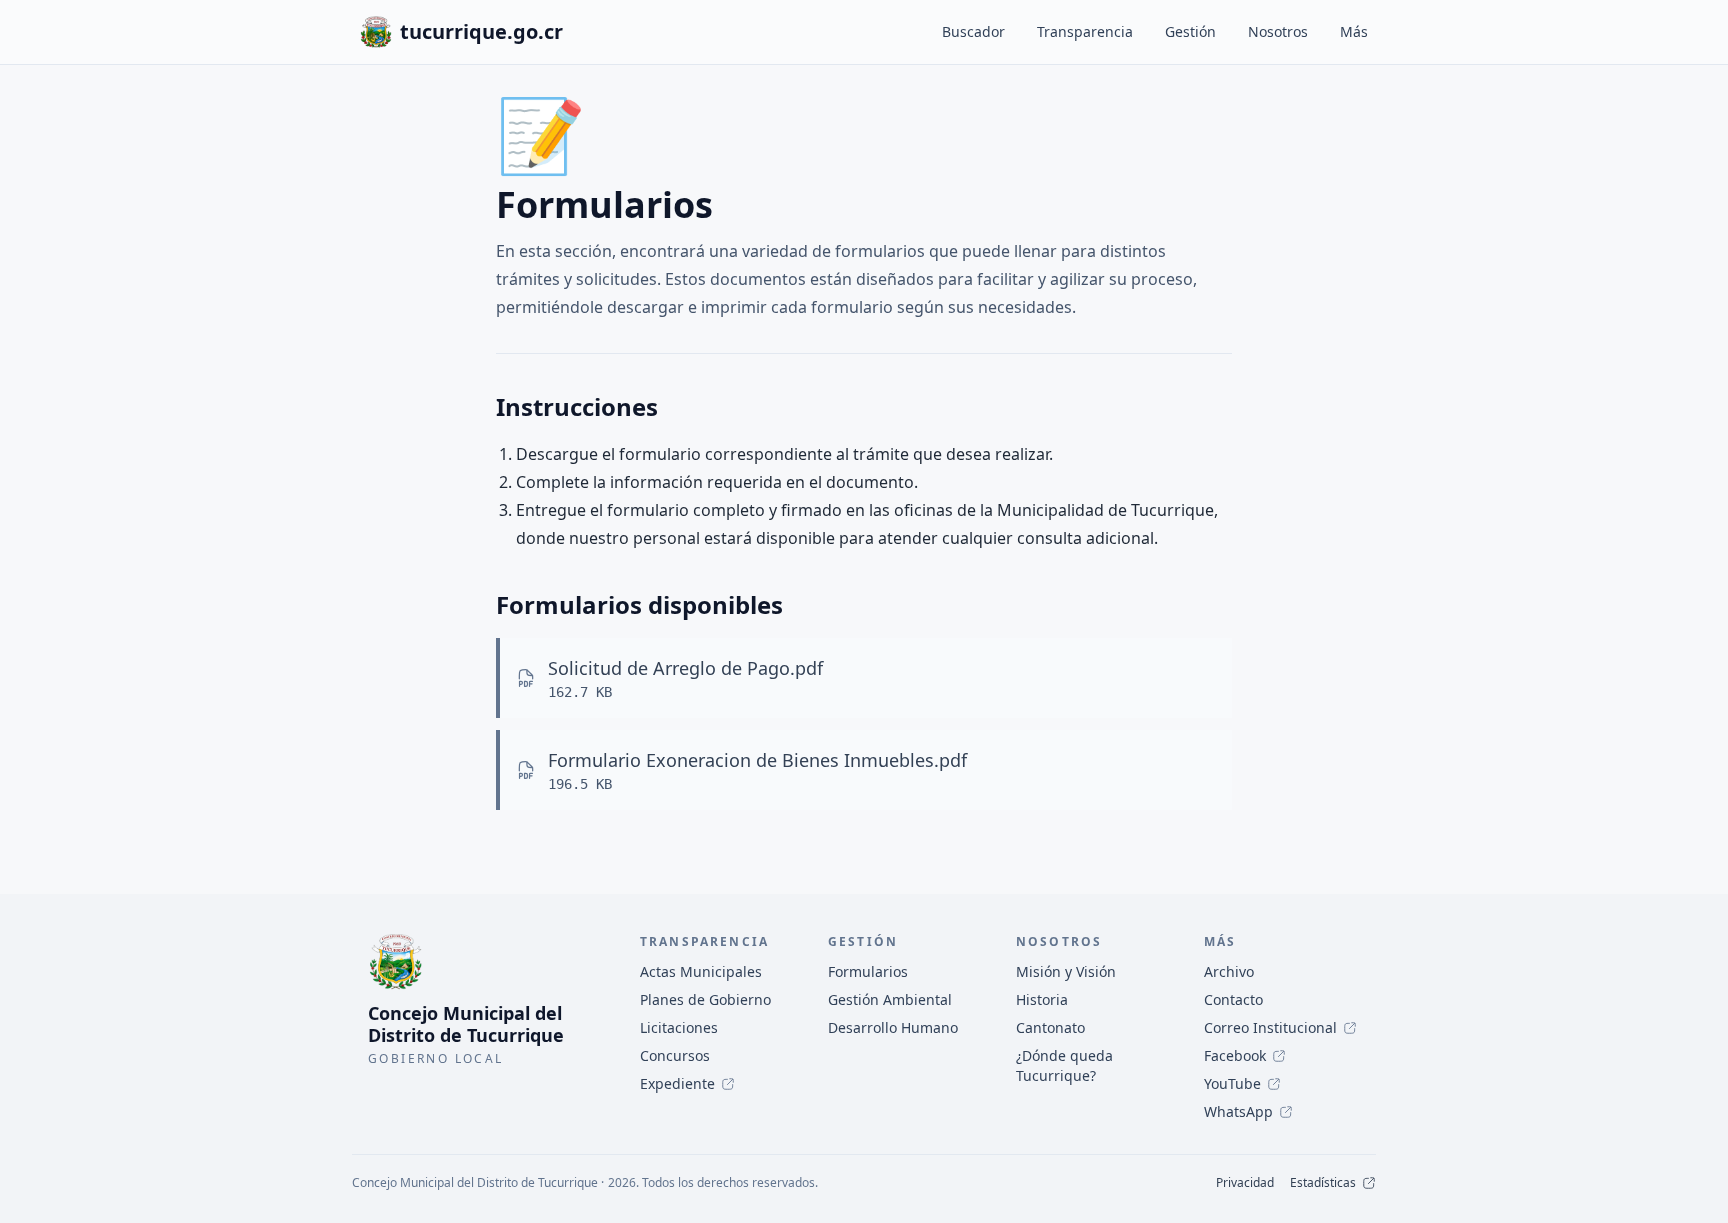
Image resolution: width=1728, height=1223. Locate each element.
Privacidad (1245, 1183)
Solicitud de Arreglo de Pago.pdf (685, 668)
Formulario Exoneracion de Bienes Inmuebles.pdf (757, 760)
